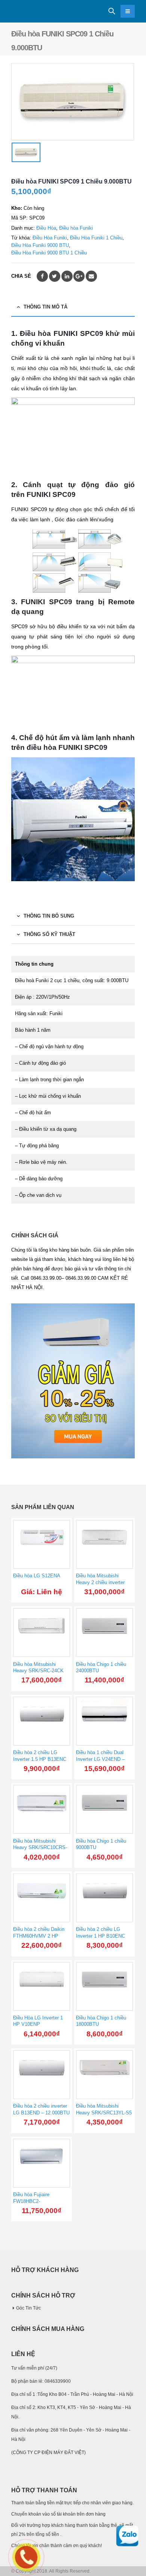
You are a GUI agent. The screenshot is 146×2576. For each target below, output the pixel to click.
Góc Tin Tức (28, 2308)
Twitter (55, 276)
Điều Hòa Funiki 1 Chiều (96, 238)
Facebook (42, 276)
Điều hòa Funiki (76, 228)
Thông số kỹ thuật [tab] (49, 934)
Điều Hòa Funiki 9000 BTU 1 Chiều (49, 253)
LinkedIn (67, 276)
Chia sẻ (21, 276)
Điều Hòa (46, 228)
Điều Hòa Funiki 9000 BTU (40, 245)
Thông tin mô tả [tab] (45, 307)
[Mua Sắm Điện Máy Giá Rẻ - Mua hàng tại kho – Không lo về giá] (32, 11)
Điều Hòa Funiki (50, 238)
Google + (79, 276)
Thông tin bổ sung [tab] (49, 916)
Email (91, 276)
